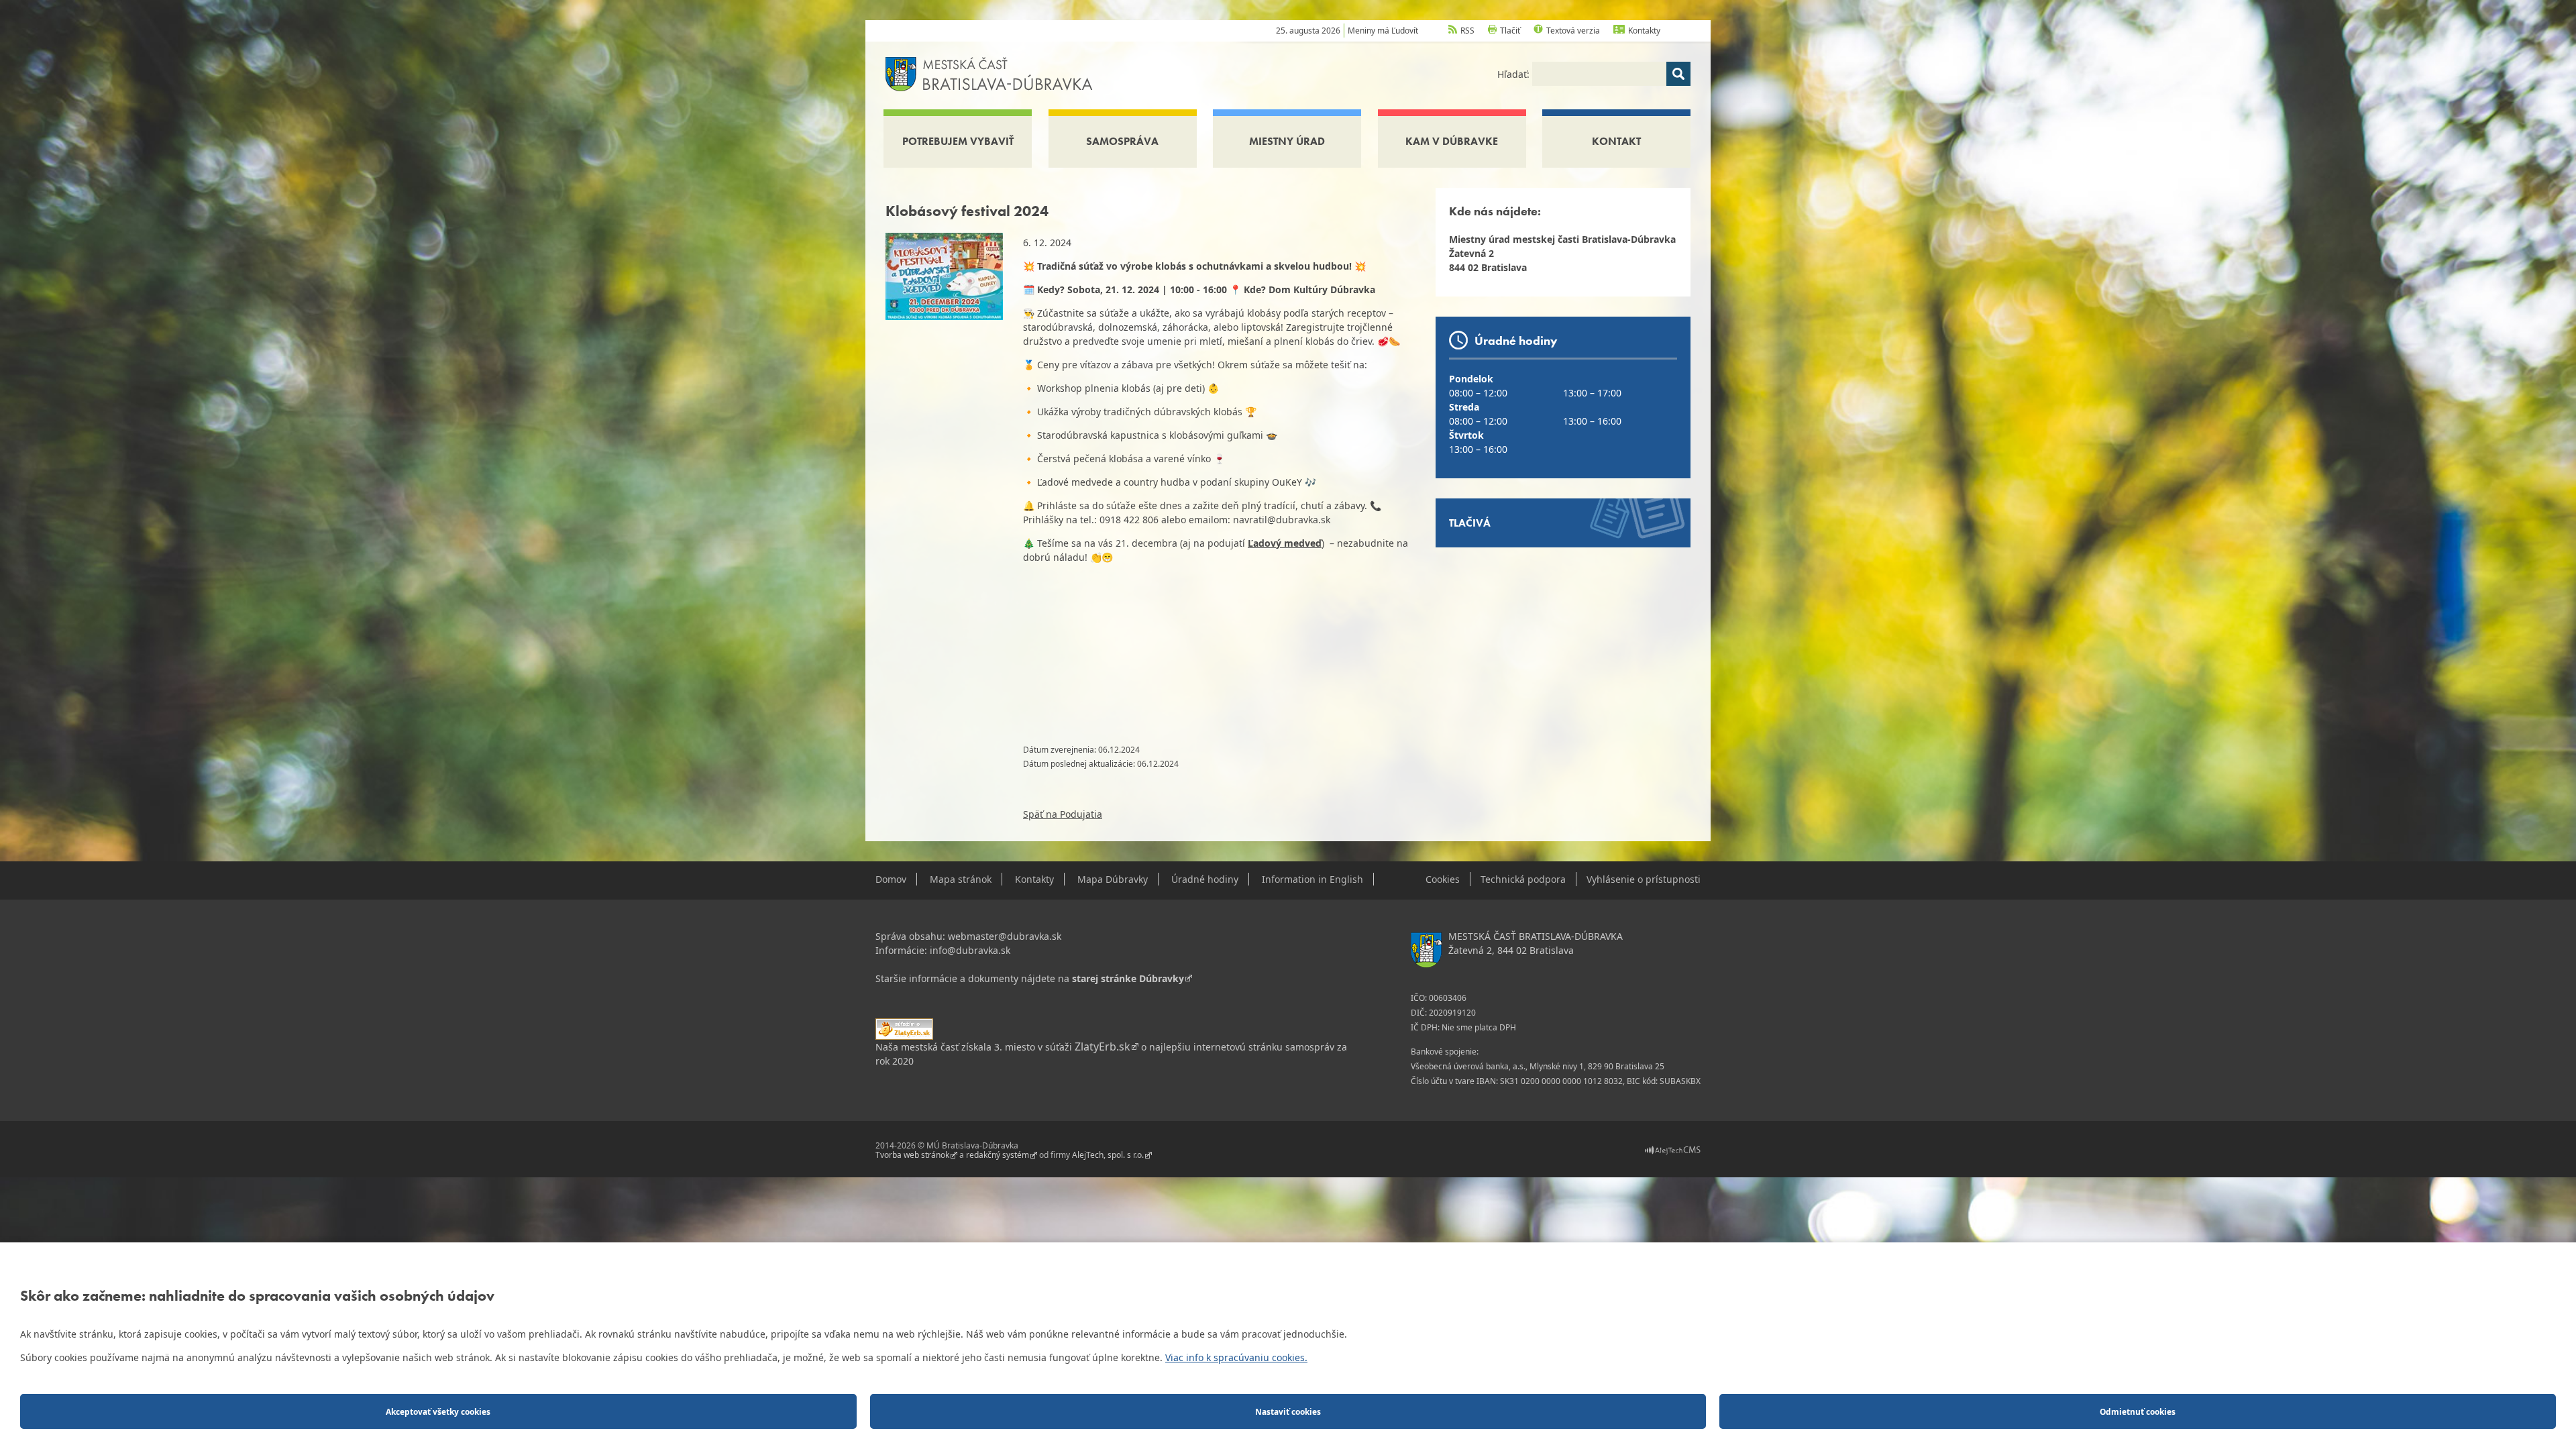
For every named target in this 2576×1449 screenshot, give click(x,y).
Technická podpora (1523, 879)
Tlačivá (1470, 523)
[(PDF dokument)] (904, 1027)
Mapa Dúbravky (1113, 879)
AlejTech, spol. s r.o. (1108, 1155)
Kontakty (1644, 31)
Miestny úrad (1287, 141)
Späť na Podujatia (1063, 814)
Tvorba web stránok (912, 1155)
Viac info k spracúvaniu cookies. (1236, 1357)
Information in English (1312, 879)
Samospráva (1122, 141)
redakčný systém (998, 1155)
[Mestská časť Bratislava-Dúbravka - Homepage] (989, 73)
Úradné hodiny (1205, 879)
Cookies (1443, 879)
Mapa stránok (961, 879)
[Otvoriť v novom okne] (1673, 1150)
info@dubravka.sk (970, 950)
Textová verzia (1573, 31)
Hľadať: (1515, 74)
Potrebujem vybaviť (958, 141)
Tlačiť (1510, 31)
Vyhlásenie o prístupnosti (1644, 879)
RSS (1467, 31)
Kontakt (1616, 141)
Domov (891, 879)
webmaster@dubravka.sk (1005, 936)
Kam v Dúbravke (1452, 141)
